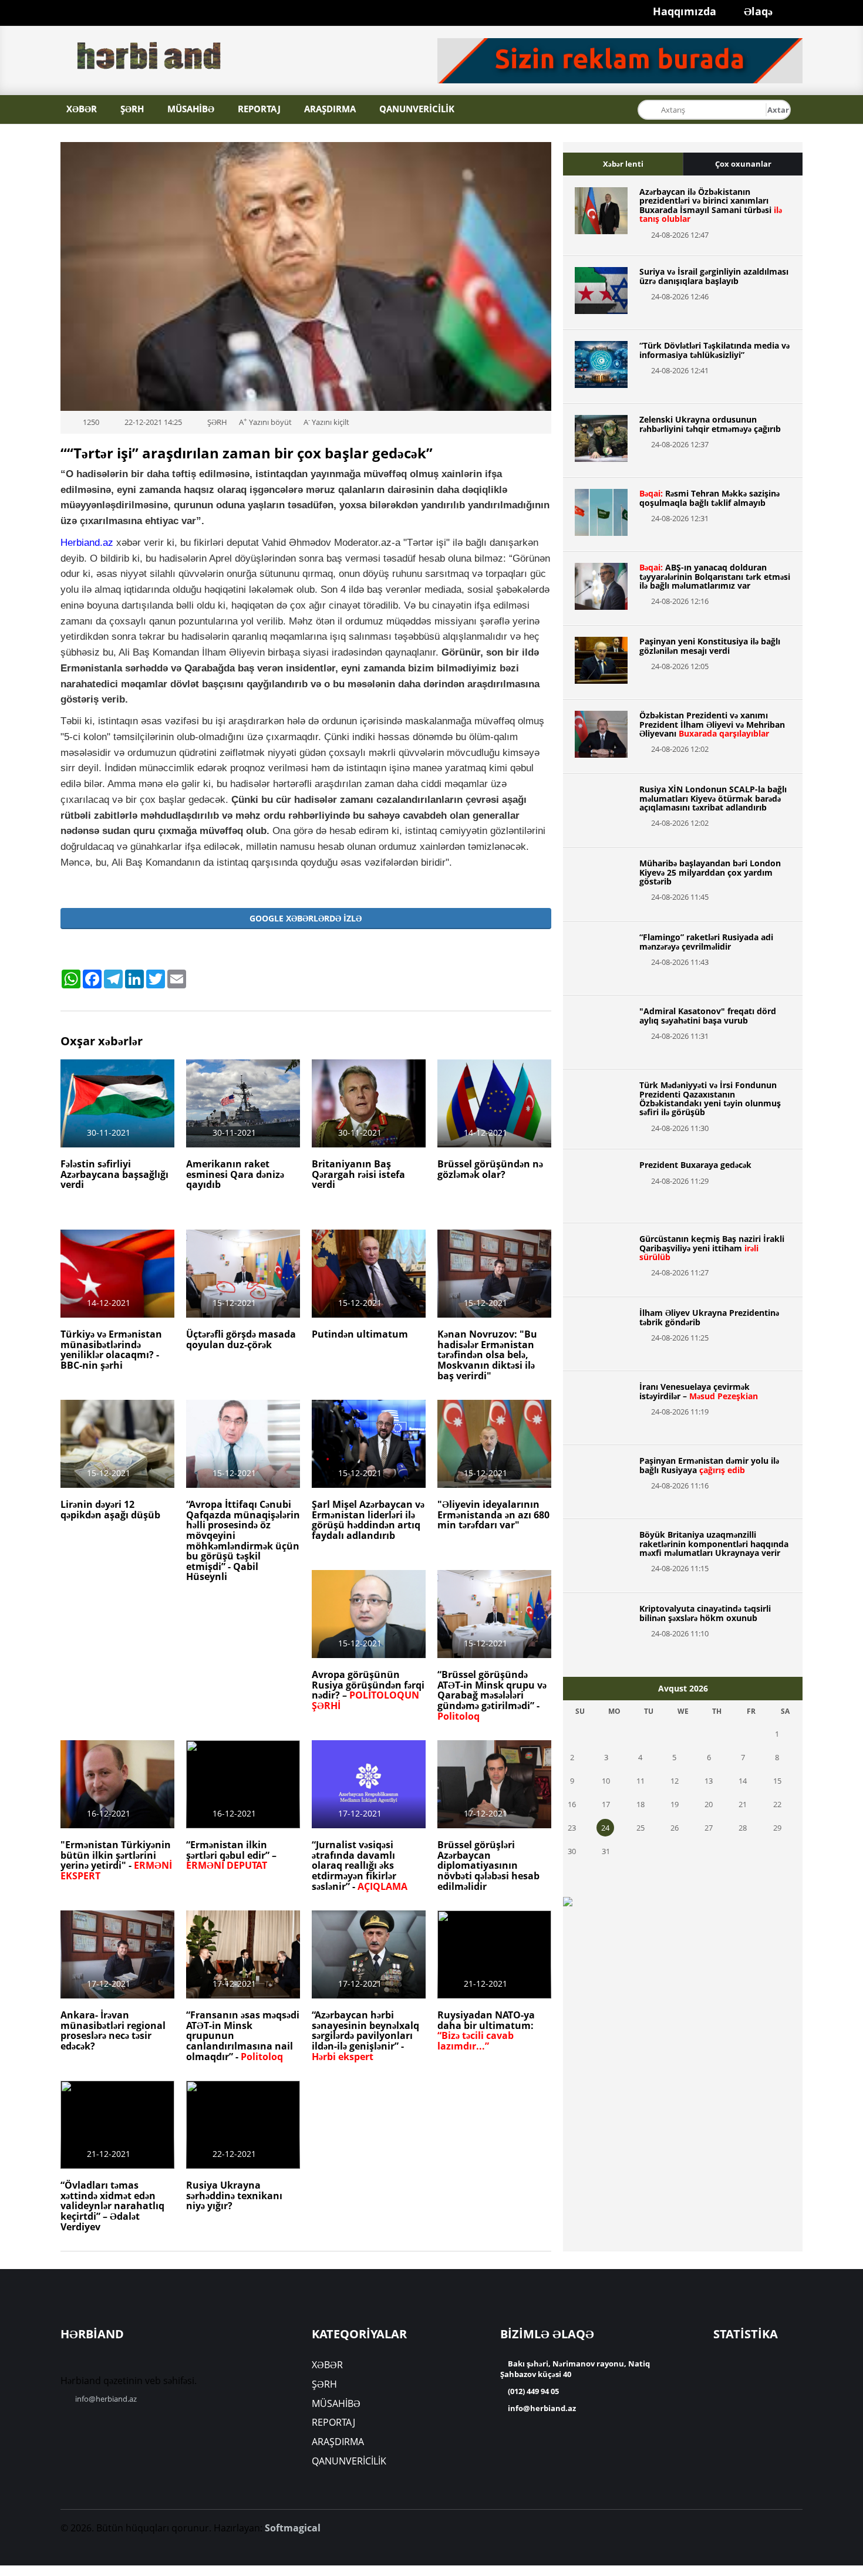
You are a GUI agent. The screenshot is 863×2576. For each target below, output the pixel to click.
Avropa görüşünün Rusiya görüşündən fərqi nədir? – (368, 1690)
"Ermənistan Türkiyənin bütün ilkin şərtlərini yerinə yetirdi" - (116, 1860)
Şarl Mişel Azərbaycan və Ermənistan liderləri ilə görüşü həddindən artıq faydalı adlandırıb (368, 1520)
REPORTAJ (259, 109)
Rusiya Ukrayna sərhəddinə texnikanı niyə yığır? (234, 2195)
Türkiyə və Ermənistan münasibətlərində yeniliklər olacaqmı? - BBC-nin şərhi (111, 1350)
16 (572, 1804)
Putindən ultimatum (360, 1334)
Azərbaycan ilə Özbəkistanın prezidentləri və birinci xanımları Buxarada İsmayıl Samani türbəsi (711, 205)
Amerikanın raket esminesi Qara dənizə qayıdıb (235, 1174)
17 (606, 1804)
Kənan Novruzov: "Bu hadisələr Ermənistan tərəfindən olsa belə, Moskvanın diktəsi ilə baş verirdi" (487, 1355)
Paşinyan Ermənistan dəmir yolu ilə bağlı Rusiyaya (709, 1465)
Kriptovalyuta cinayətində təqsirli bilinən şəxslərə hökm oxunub (705, 1613)
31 (606, 1851)
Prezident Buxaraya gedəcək (695, 1165)
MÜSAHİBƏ (191, 109)
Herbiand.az (87, 542)
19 (675, 1804)
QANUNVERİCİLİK (417, 109)
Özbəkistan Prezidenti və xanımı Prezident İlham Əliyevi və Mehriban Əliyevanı (712, 724)
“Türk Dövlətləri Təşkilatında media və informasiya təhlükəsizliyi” (714, 350)
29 (777, 1828)
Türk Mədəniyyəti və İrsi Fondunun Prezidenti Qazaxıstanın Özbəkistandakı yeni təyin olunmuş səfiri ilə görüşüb (710, 1098)
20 (709, 1804)
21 (743, 1804)
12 (675, 1781)
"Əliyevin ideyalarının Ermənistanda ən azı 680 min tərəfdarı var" (493, 1515)
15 (777, 1781)
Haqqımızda (659, 10)
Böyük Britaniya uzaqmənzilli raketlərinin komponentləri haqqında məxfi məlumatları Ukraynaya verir (714, 1544)
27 (709, 1828)
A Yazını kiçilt (326, 422)
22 (777, 1804)
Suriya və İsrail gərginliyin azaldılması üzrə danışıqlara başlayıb (714, 276)
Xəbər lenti (623, 164)
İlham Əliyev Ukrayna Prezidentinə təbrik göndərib (709, 1317)
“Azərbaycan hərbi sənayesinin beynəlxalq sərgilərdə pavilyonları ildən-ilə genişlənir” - (365, 2035)
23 (572, 1828)
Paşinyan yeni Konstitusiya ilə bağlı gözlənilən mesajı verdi (710, 646)
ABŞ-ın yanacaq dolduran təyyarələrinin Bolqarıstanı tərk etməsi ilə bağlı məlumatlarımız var (715, 576)
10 (606, 1781)
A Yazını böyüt (265, 422)
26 (675, 1828)
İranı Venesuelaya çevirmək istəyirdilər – (699, 1391)
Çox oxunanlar (743, 164)
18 (640, 1804)
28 (743, 1828)
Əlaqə (750, 10)
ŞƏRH (132, 109)
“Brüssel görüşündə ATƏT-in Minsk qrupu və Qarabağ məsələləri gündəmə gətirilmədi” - (492, 1695)
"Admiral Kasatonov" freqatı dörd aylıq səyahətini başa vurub (708, 1015)
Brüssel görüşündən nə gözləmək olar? (490, 1169)
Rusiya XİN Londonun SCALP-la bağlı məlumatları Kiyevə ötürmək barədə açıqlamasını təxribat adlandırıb (713, 798)
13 (709, 1781)
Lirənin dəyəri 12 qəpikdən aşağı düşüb (110, 1510)
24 (605, 1828)
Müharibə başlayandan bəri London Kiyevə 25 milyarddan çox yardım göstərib (710, 872)
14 (743, 1781)
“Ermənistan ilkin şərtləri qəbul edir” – (231, 1855)
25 (640, 1828)
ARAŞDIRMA (330, 109)
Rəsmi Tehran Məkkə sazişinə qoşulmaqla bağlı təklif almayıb (709, 498)
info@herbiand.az (106, 2399)
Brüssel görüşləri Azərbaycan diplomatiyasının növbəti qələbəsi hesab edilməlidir (488, 1865)
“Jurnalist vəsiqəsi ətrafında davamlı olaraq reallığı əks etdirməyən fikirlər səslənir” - (360, 1865)
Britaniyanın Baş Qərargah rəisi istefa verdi (358, 1174)
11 (640, 1781)
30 (572, 1851)
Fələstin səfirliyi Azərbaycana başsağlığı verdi (114, 1174)
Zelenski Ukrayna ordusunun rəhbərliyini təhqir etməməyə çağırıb (710, 424)
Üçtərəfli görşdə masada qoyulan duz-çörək (241, 1339)
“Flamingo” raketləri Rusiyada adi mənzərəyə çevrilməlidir (706, 941)
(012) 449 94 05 (532, 2391)
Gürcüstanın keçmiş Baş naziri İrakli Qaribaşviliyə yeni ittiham (712, 1248)
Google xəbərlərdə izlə (306, 918)
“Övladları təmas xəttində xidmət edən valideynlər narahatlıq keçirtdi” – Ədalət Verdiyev (112, 2206)
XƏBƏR (82, 109)
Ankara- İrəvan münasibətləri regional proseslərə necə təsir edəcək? (113, 2030)
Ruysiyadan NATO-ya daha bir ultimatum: (486, 2030)
